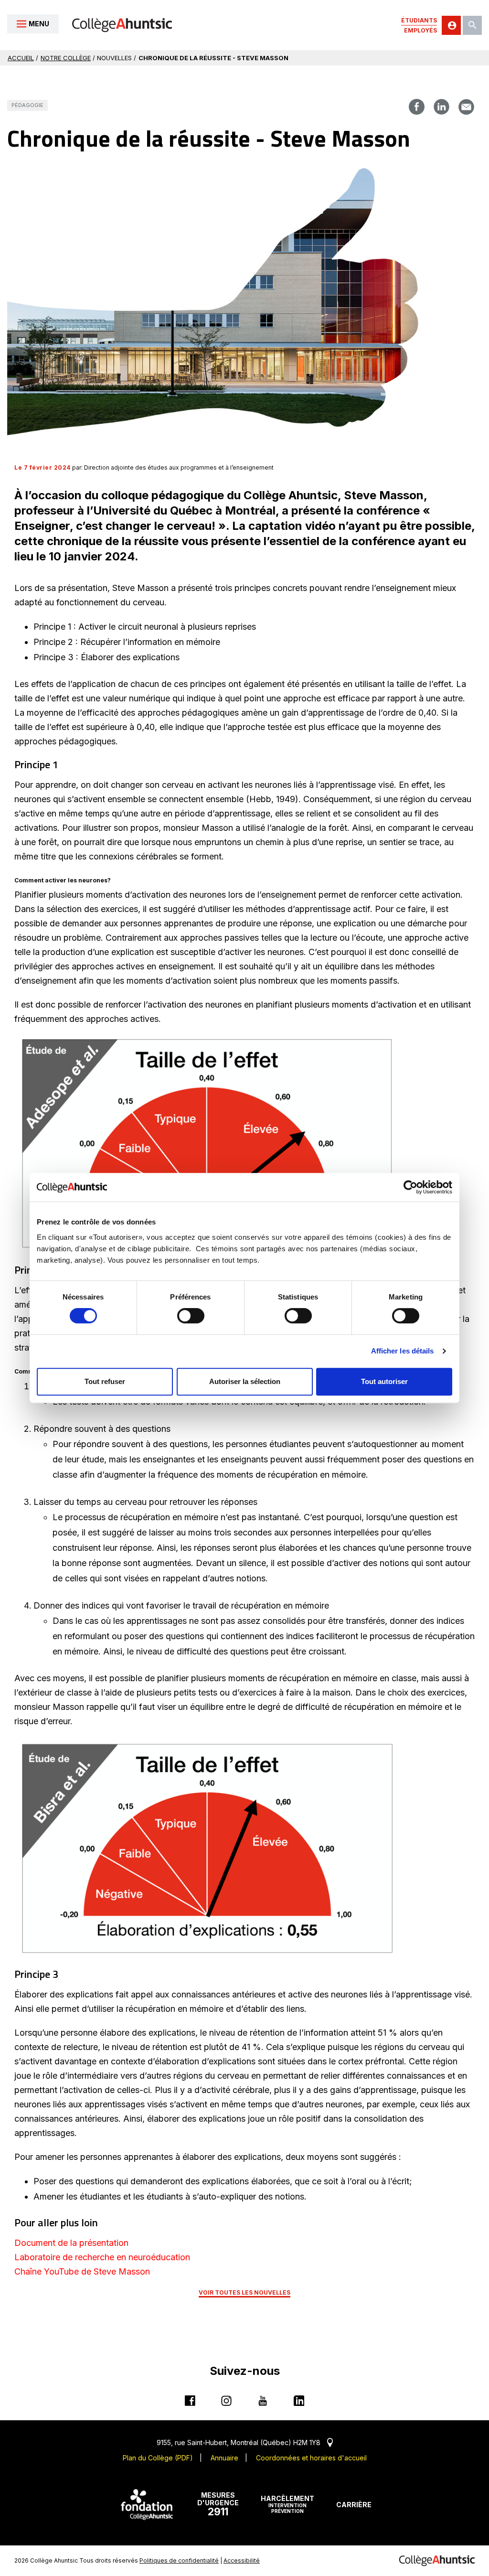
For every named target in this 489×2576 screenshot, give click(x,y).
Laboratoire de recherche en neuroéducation (102, 2257)
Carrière (354, 2505)
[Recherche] (472, 25)
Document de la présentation (71, 2243)
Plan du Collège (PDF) (158, 2458)
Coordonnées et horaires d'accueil (311, 2458)
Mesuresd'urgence (218, 2504)
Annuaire (224, 2458)
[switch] (191, 1316)
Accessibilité (242, 2560)
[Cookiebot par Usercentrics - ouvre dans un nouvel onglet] (410, 1187)
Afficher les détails (403, 1351)
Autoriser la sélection (245, 1381)
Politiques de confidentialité (179, 2560)
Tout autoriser (384, 1381)
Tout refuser (105, 1381)
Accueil (21, 58)
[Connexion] (451, 25)
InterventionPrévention (287, 2504)
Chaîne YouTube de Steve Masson (82, 2271)
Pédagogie (27, 105)
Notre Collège (66, 58)
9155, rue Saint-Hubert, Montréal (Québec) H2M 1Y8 (245, 2442)
